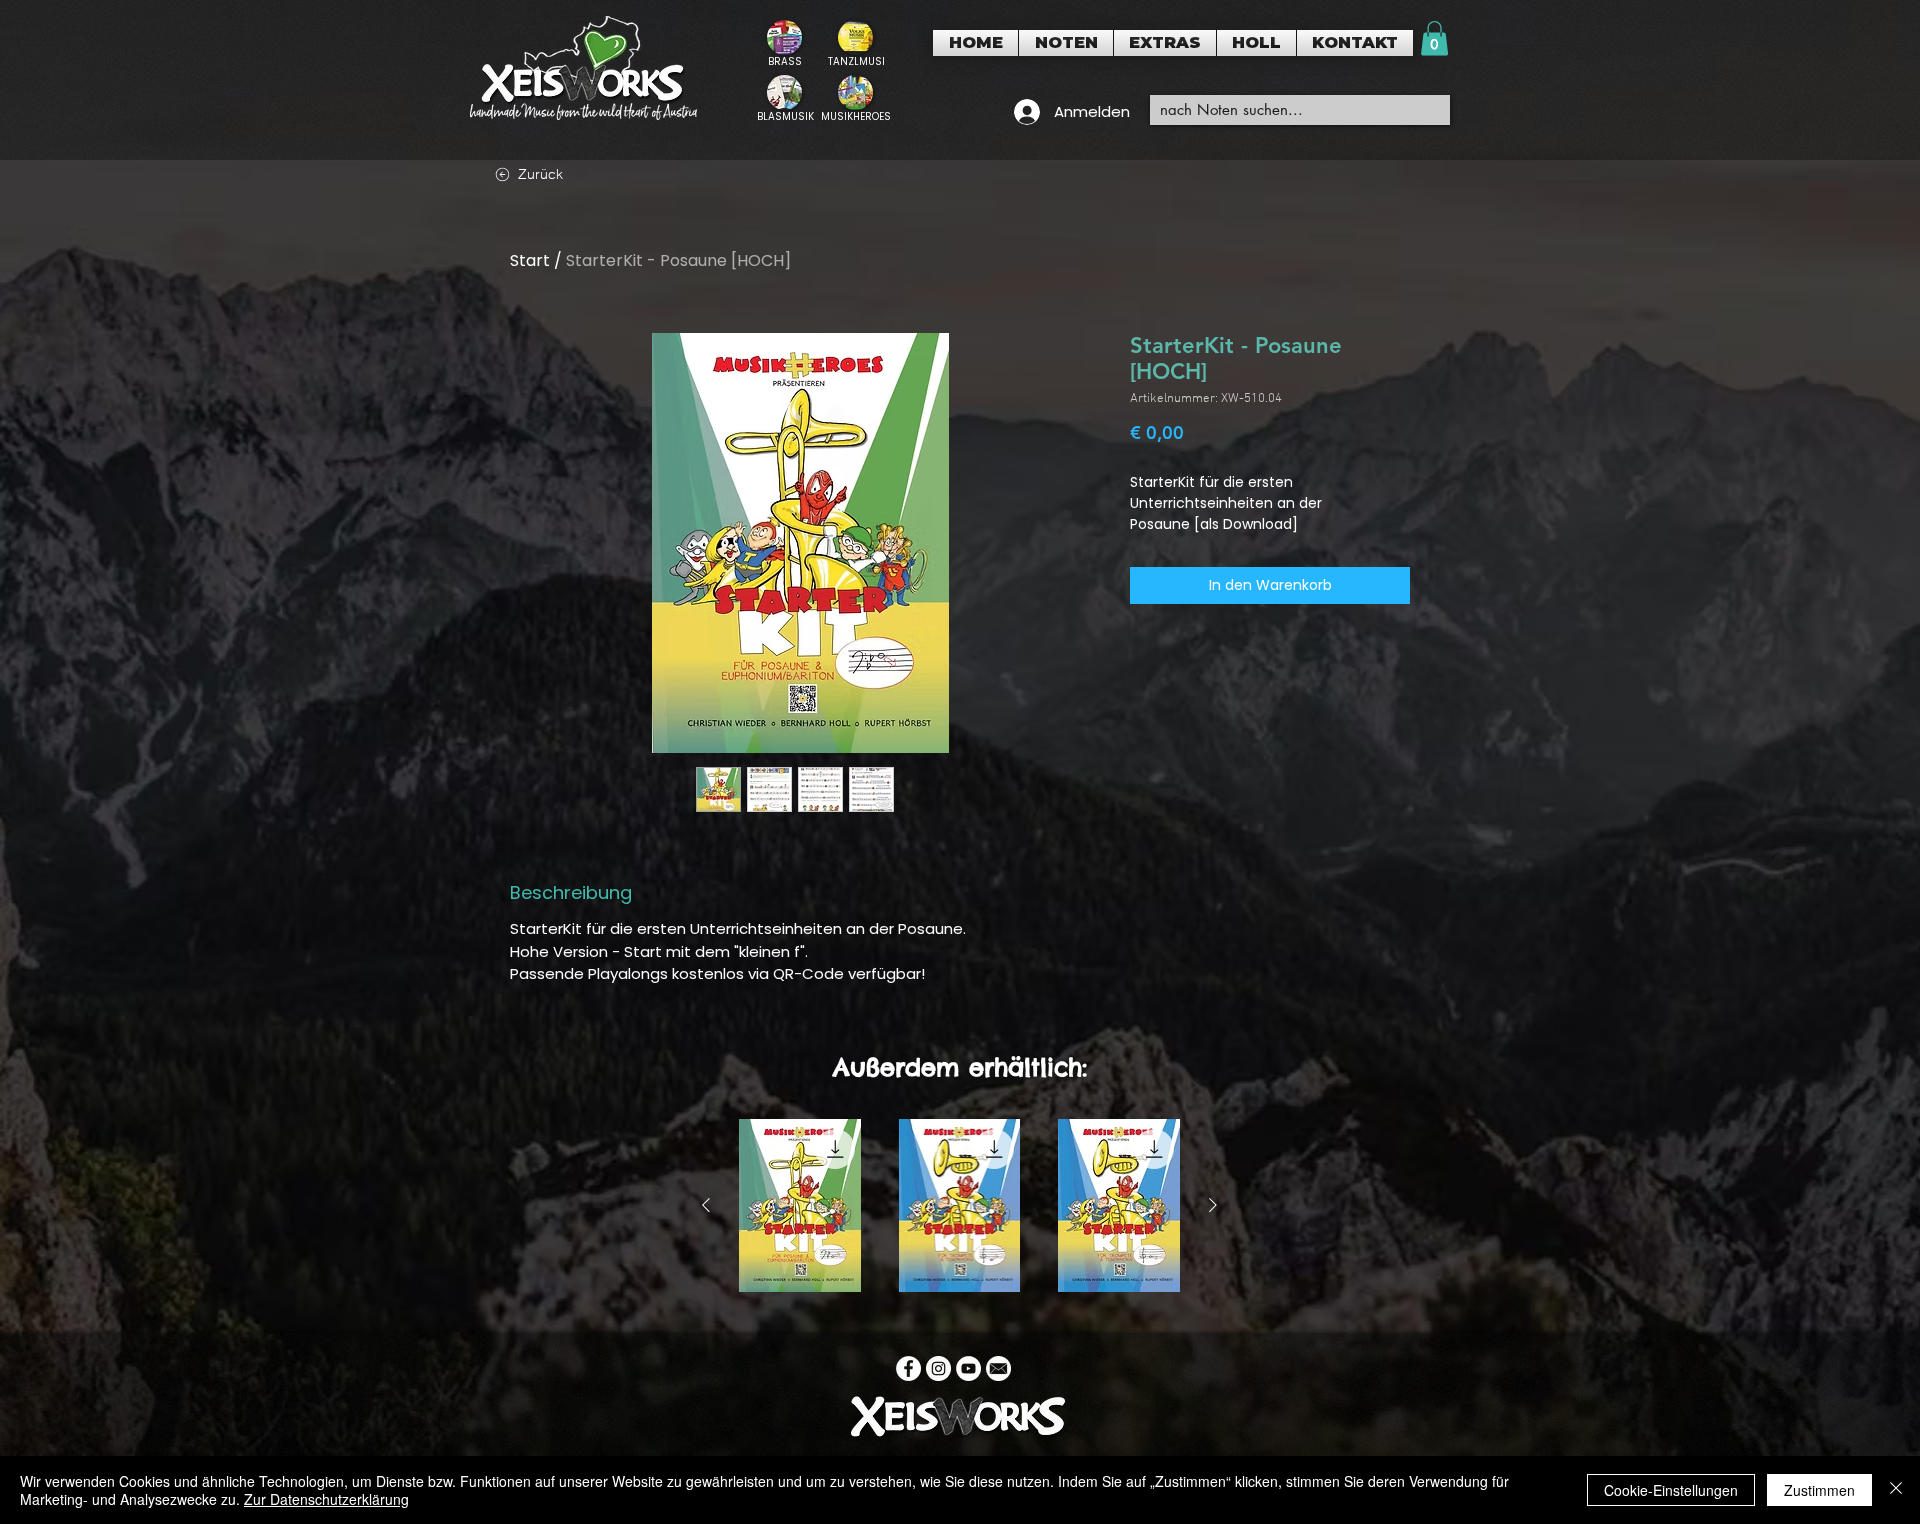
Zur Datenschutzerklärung (326, 1499)
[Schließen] (1896, 1490)
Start (530, 260)
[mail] (998, 1368)
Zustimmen (1819, 1490)
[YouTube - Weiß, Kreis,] (968, 1368)
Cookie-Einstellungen (1671, 1490)
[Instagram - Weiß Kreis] (938, 1368)
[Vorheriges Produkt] (706, 1205)
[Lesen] (784, 43)
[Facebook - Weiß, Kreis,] (908, 1368)
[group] (959, 1205)
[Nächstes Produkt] (1213, 1205)
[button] (1066, 43)
